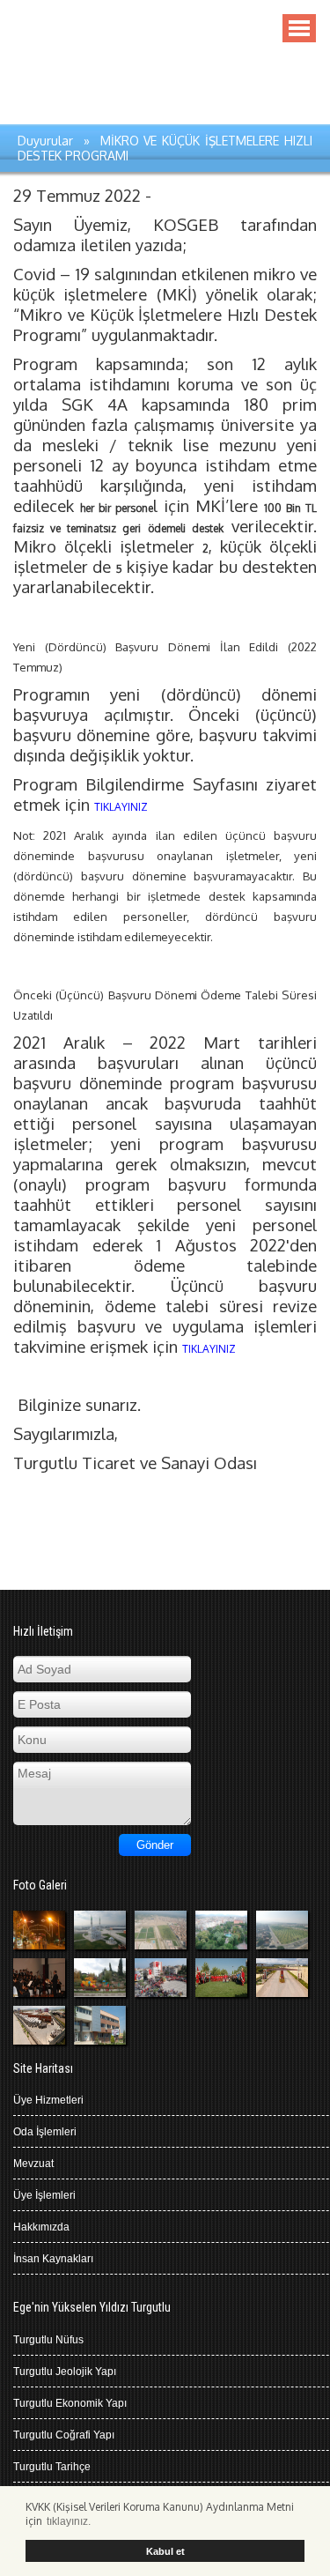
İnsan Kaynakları (53, 2259)
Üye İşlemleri (44, 2195)
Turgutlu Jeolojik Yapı (65, 2372)
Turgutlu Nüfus (48, 2340)
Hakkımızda (41, 2227)
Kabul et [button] (165, 2551)
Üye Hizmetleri (48, 2100)
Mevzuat (33, 2164)
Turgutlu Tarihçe (52, 2467)
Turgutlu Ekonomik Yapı (70, 2403)
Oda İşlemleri (45, 2132)
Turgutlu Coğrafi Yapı (64, 2435)
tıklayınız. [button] (69, 2521)
